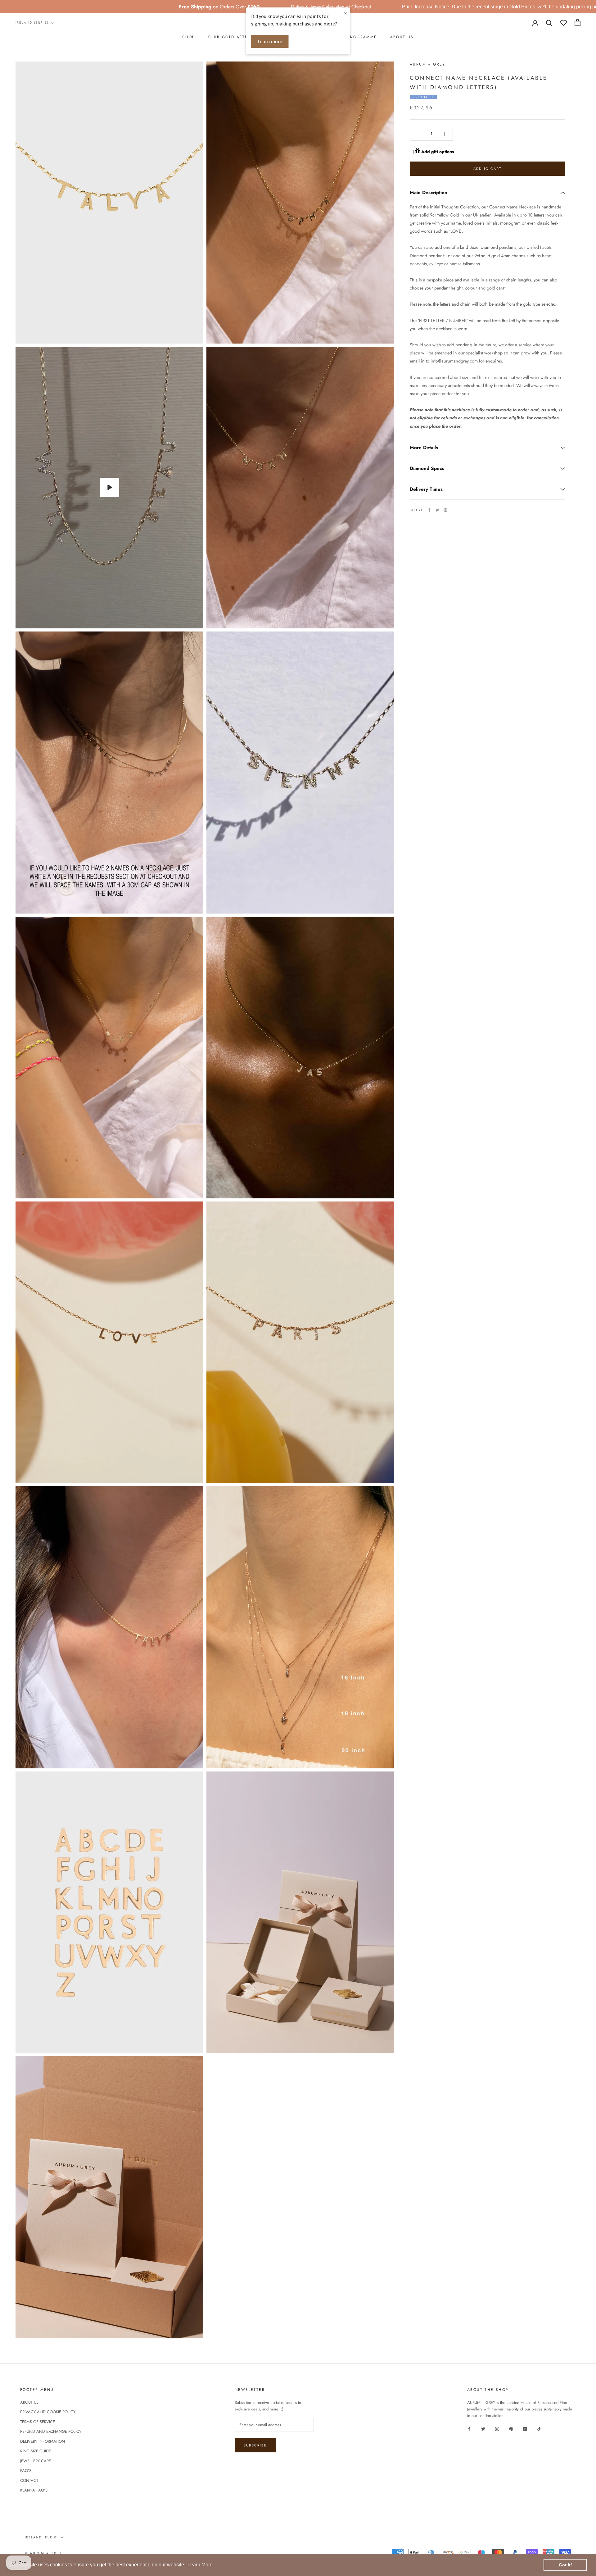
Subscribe (255, 2445)
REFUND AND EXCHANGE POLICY (51, 2431)
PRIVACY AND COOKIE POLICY (48, 2412)
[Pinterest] (445, 510)
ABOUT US (402, 37)
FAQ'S (26, 2471)
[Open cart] (578, 23)
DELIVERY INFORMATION (43, 2441)
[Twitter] (437, 510)
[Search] (549, 23)
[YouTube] (525, 2429)
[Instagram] (497, 2429)
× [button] (345, 13)
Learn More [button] (200, 2565)
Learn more (270, 41)
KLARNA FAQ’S (34, 2490)
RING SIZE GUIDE (36, 2451)
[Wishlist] (564, 23)
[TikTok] (539, 2429)
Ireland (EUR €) (32, 23)
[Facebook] (429, 510)
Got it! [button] (565, 2565)
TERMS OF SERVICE (38, 2422)
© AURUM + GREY (43, 2553)
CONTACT (29, 2480)
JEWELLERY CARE (36, 2461)
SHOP (189, 37)
